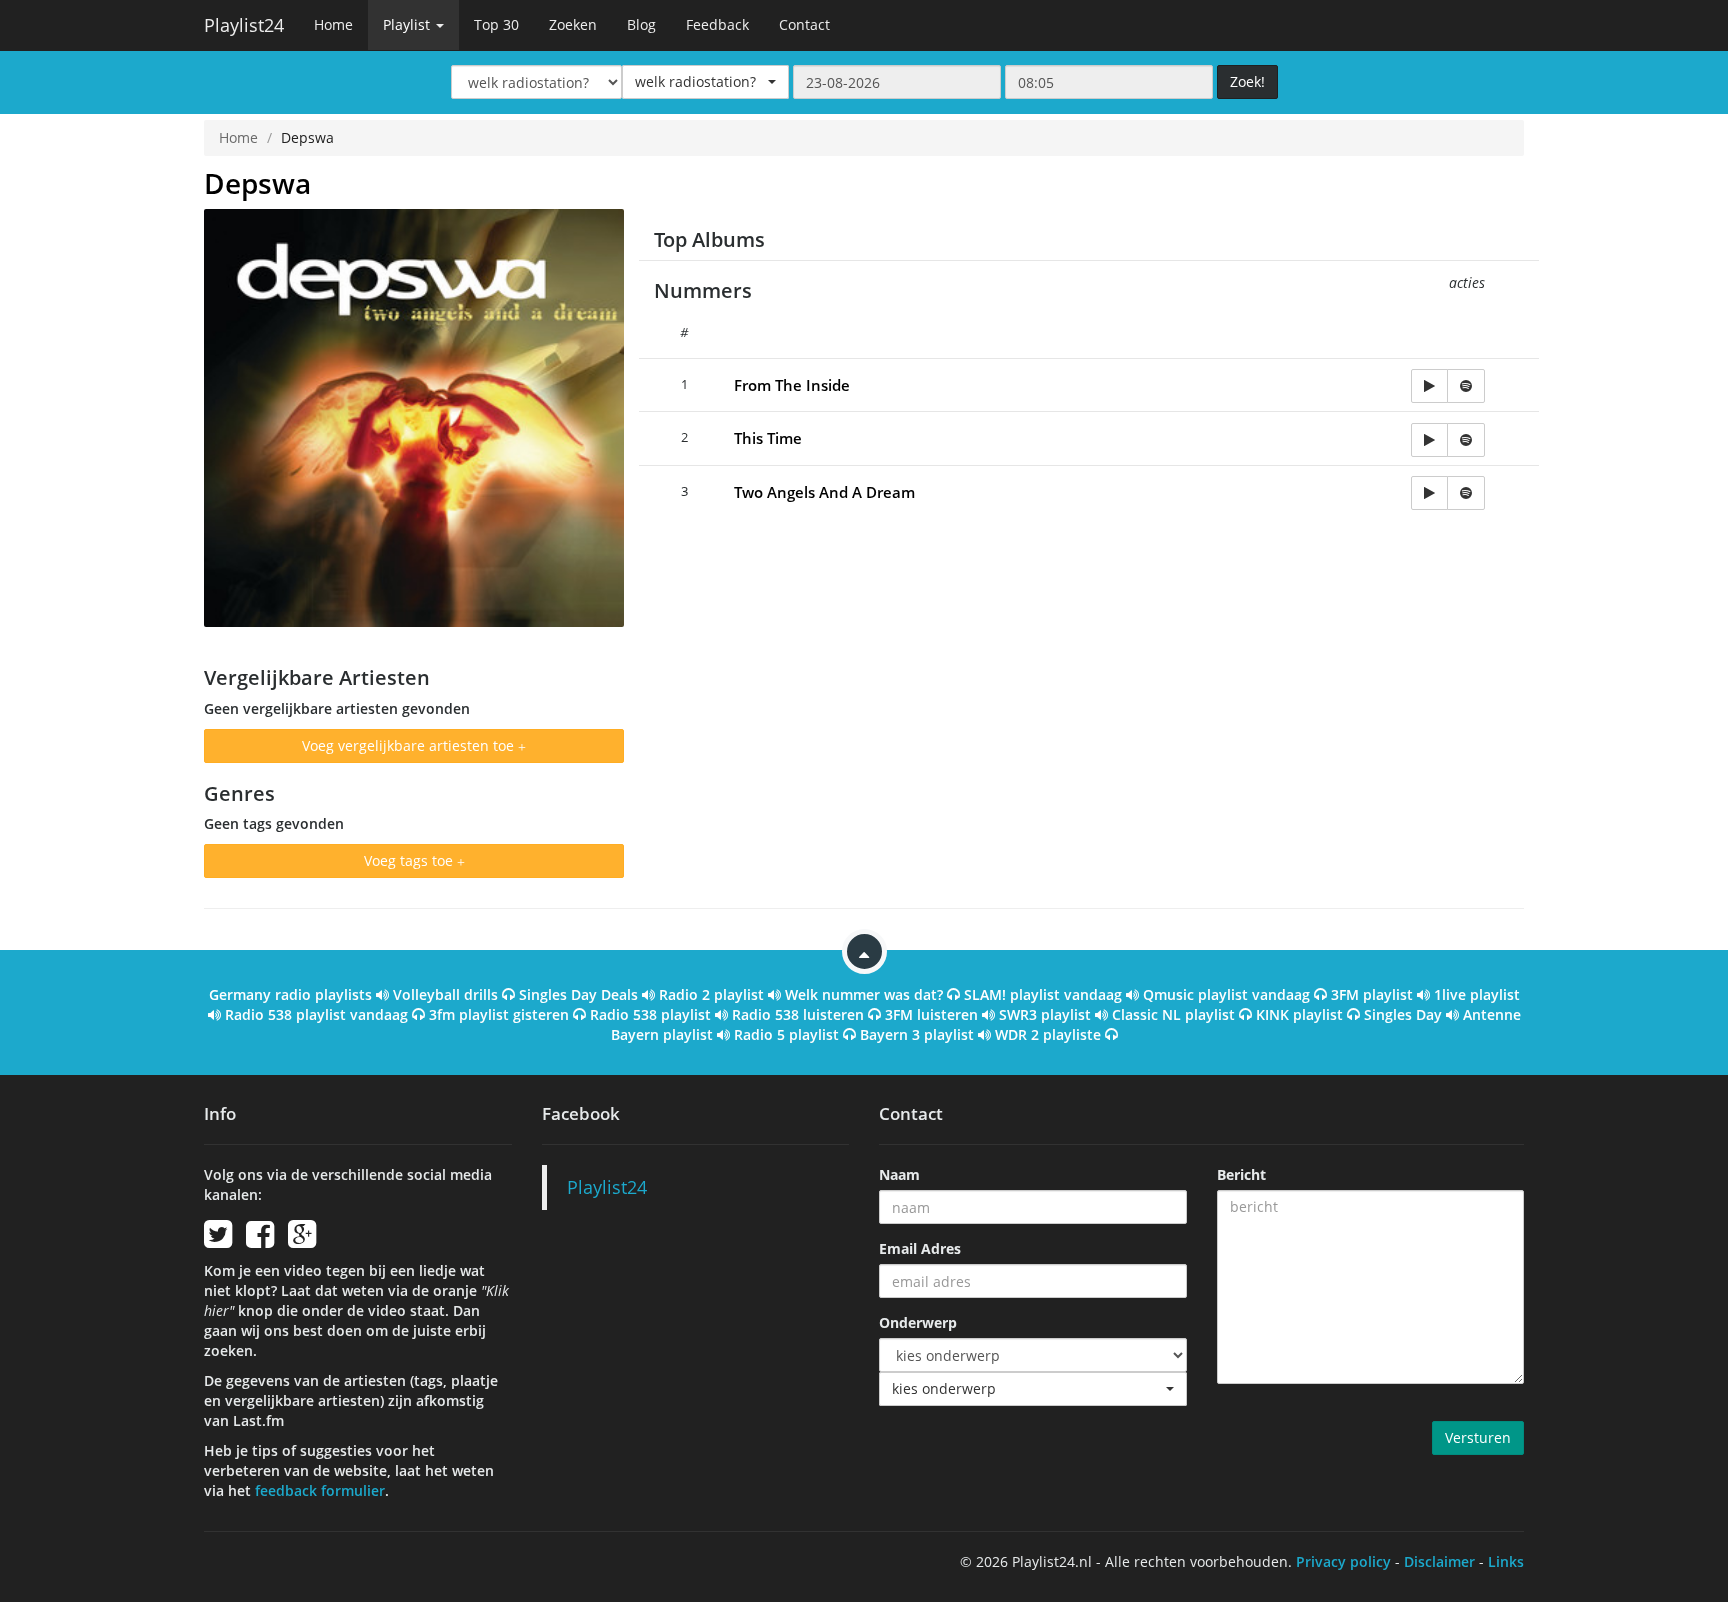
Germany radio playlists (290, 994)
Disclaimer (1439, 1561)
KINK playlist (1299, 1014)
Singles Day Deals (578, 994)
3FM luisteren (931, 1014)
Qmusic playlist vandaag (1226, 994)
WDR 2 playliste (1048, 1034)
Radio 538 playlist (650, 1014)
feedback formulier (320, 1490)
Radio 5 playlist (786, 1034)
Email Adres (920, 1248)
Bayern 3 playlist (917, 1034)
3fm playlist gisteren (499, 1014)
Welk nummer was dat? (864, 994)
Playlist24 (244, 25)
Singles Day (1403, 1014)
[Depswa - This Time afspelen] (1429, 440)
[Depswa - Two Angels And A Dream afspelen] (1429, 493)
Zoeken (573, 24)
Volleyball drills (445, 994)
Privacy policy (1343, 1561)
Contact (804, 24)
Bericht (1241, 1174)
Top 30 (496, 24)
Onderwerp (918, 1322)
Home (333, 24)
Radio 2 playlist (711, 994)
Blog (641, 24)
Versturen (1478, 1437)
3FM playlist (1372, 994)
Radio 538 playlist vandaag (316, 1014)
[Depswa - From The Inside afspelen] (1429, 386)
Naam (899, 1174)
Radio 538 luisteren (798, 1014)
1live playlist (1477, 994)
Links (1506, 1561)
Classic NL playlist (1173, 1014)
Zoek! (1247, 81)
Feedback (717, 24)
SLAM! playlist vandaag (1043, 994)
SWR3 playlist (1045, 1014)
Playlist (408, 24)
